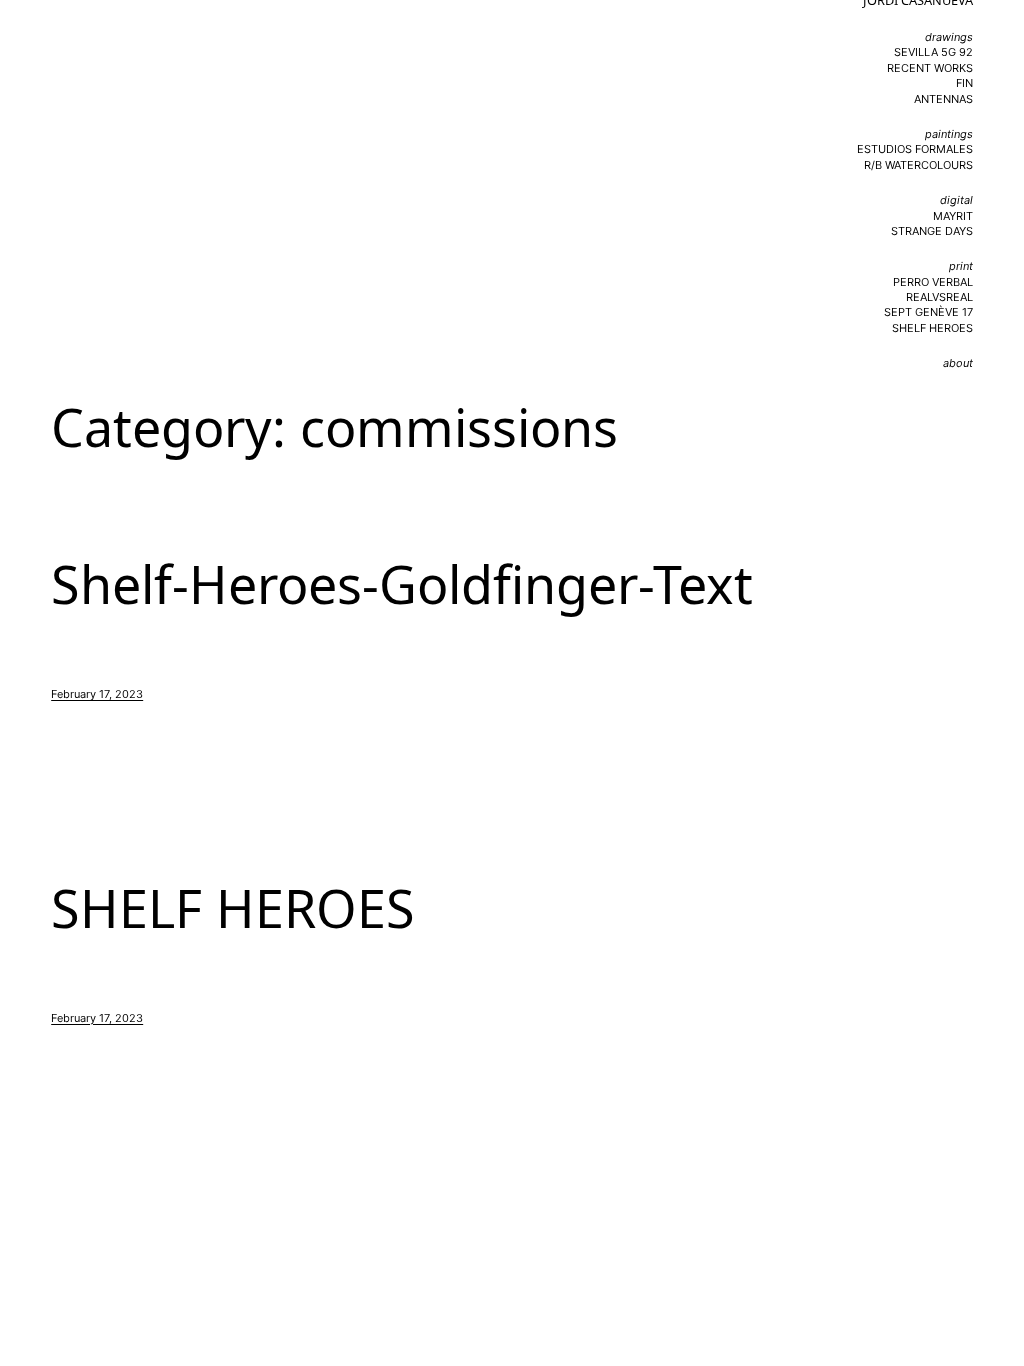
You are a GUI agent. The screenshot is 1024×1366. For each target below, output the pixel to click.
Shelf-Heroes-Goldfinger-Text (402, 584)
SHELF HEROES (233, 908)
